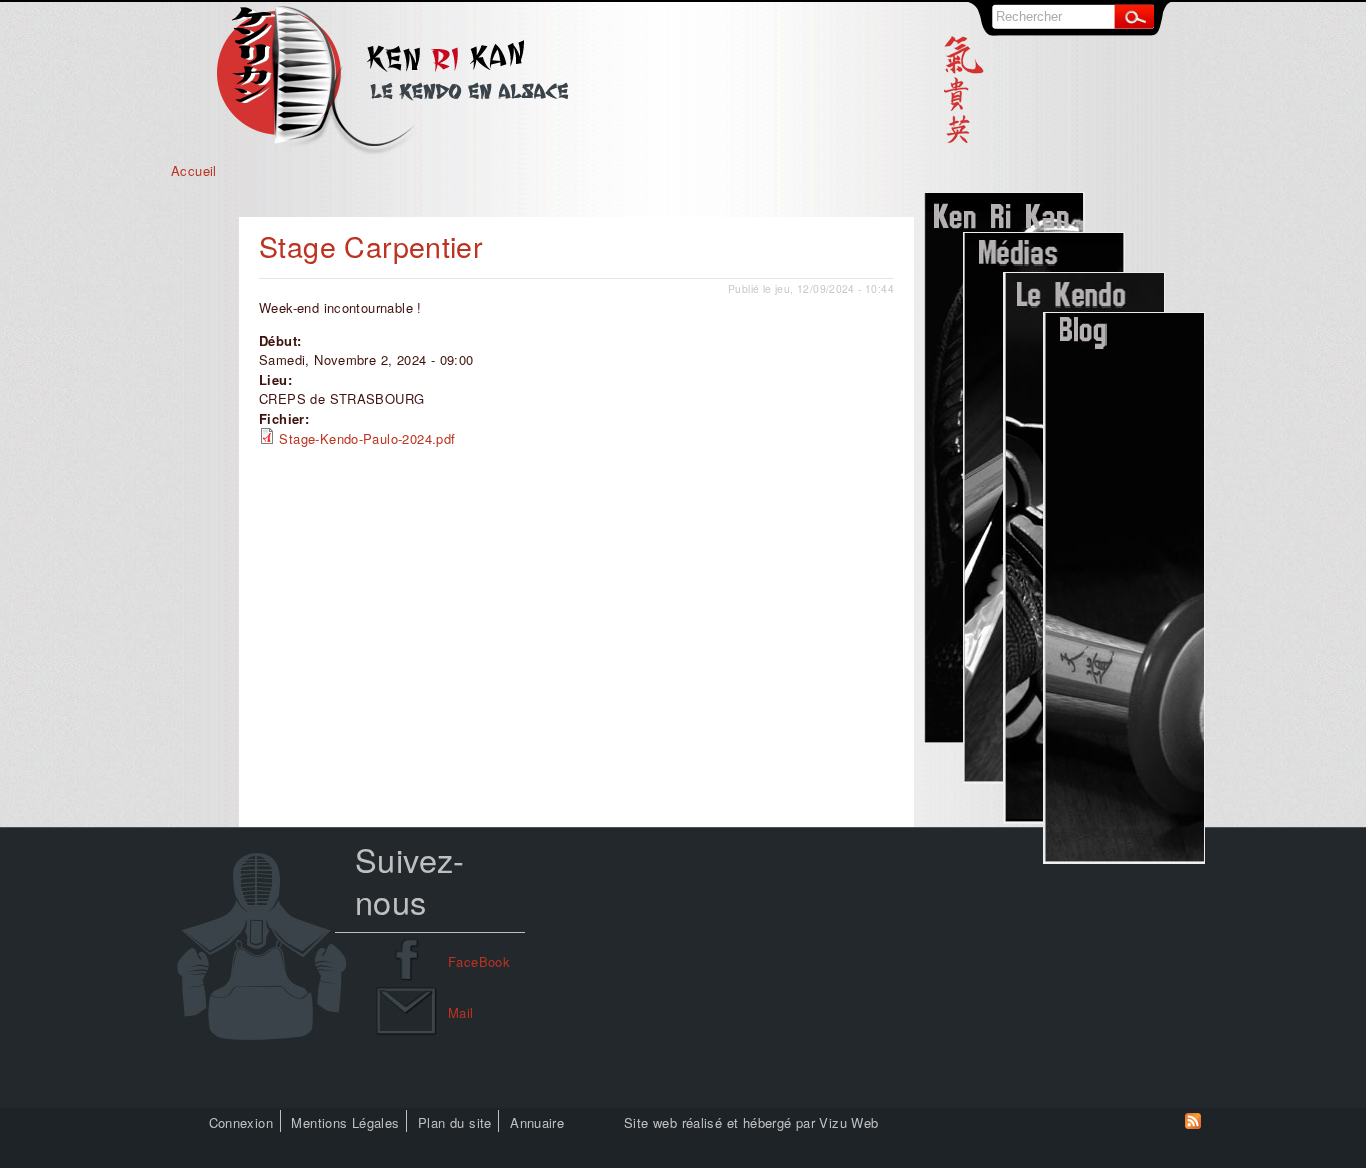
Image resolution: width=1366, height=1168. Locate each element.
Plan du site (455, 1122)
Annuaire (537, 1122)
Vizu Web (848, 1122)
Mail (461, 1012)
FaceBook (479, 961)
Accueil (194, 170)
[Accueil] (392, 150)
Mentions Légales (345, 1122)
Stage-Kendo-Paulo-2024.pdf (367, 438)
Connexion (241, 1122)
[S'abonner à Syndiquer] (1193, 1123)
